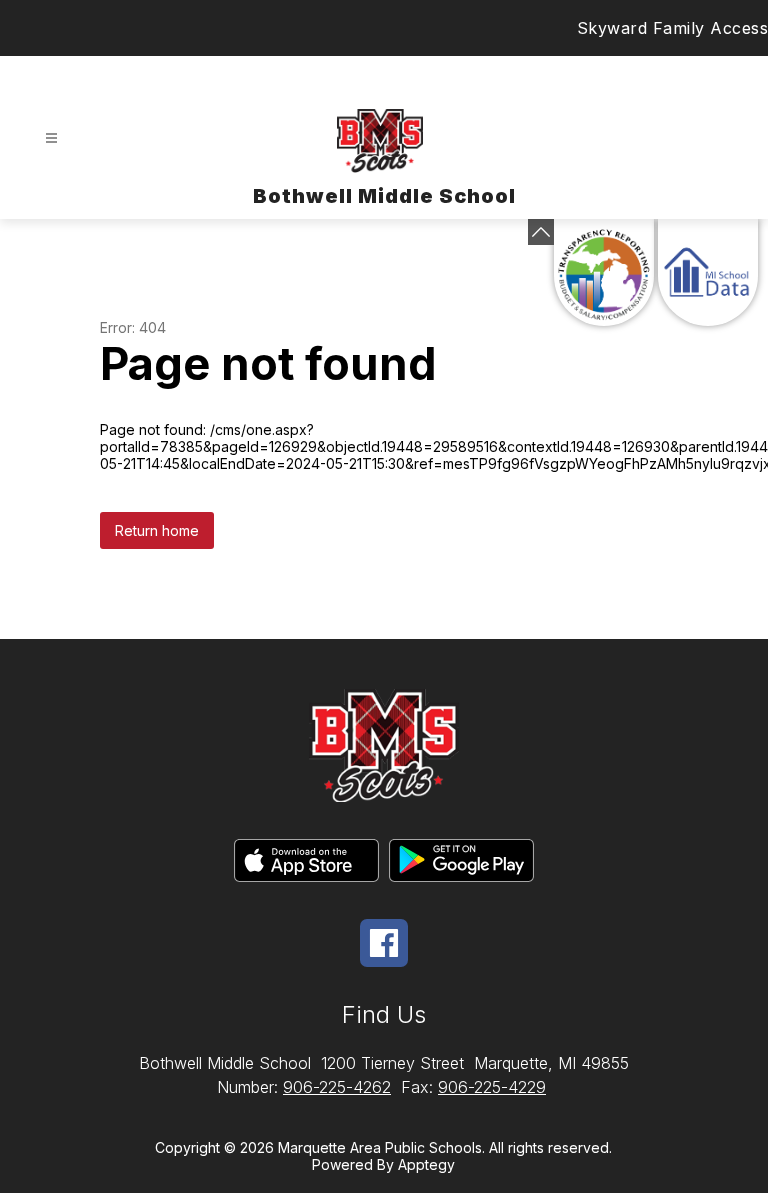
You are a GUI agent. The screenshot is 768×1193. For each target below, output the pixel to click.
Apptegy (426, 1164)
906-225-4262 (337, 1087)
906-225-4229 (492, 1087)
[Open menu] (51, 138)
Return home (157, 530)
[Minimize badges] (541, 232)
